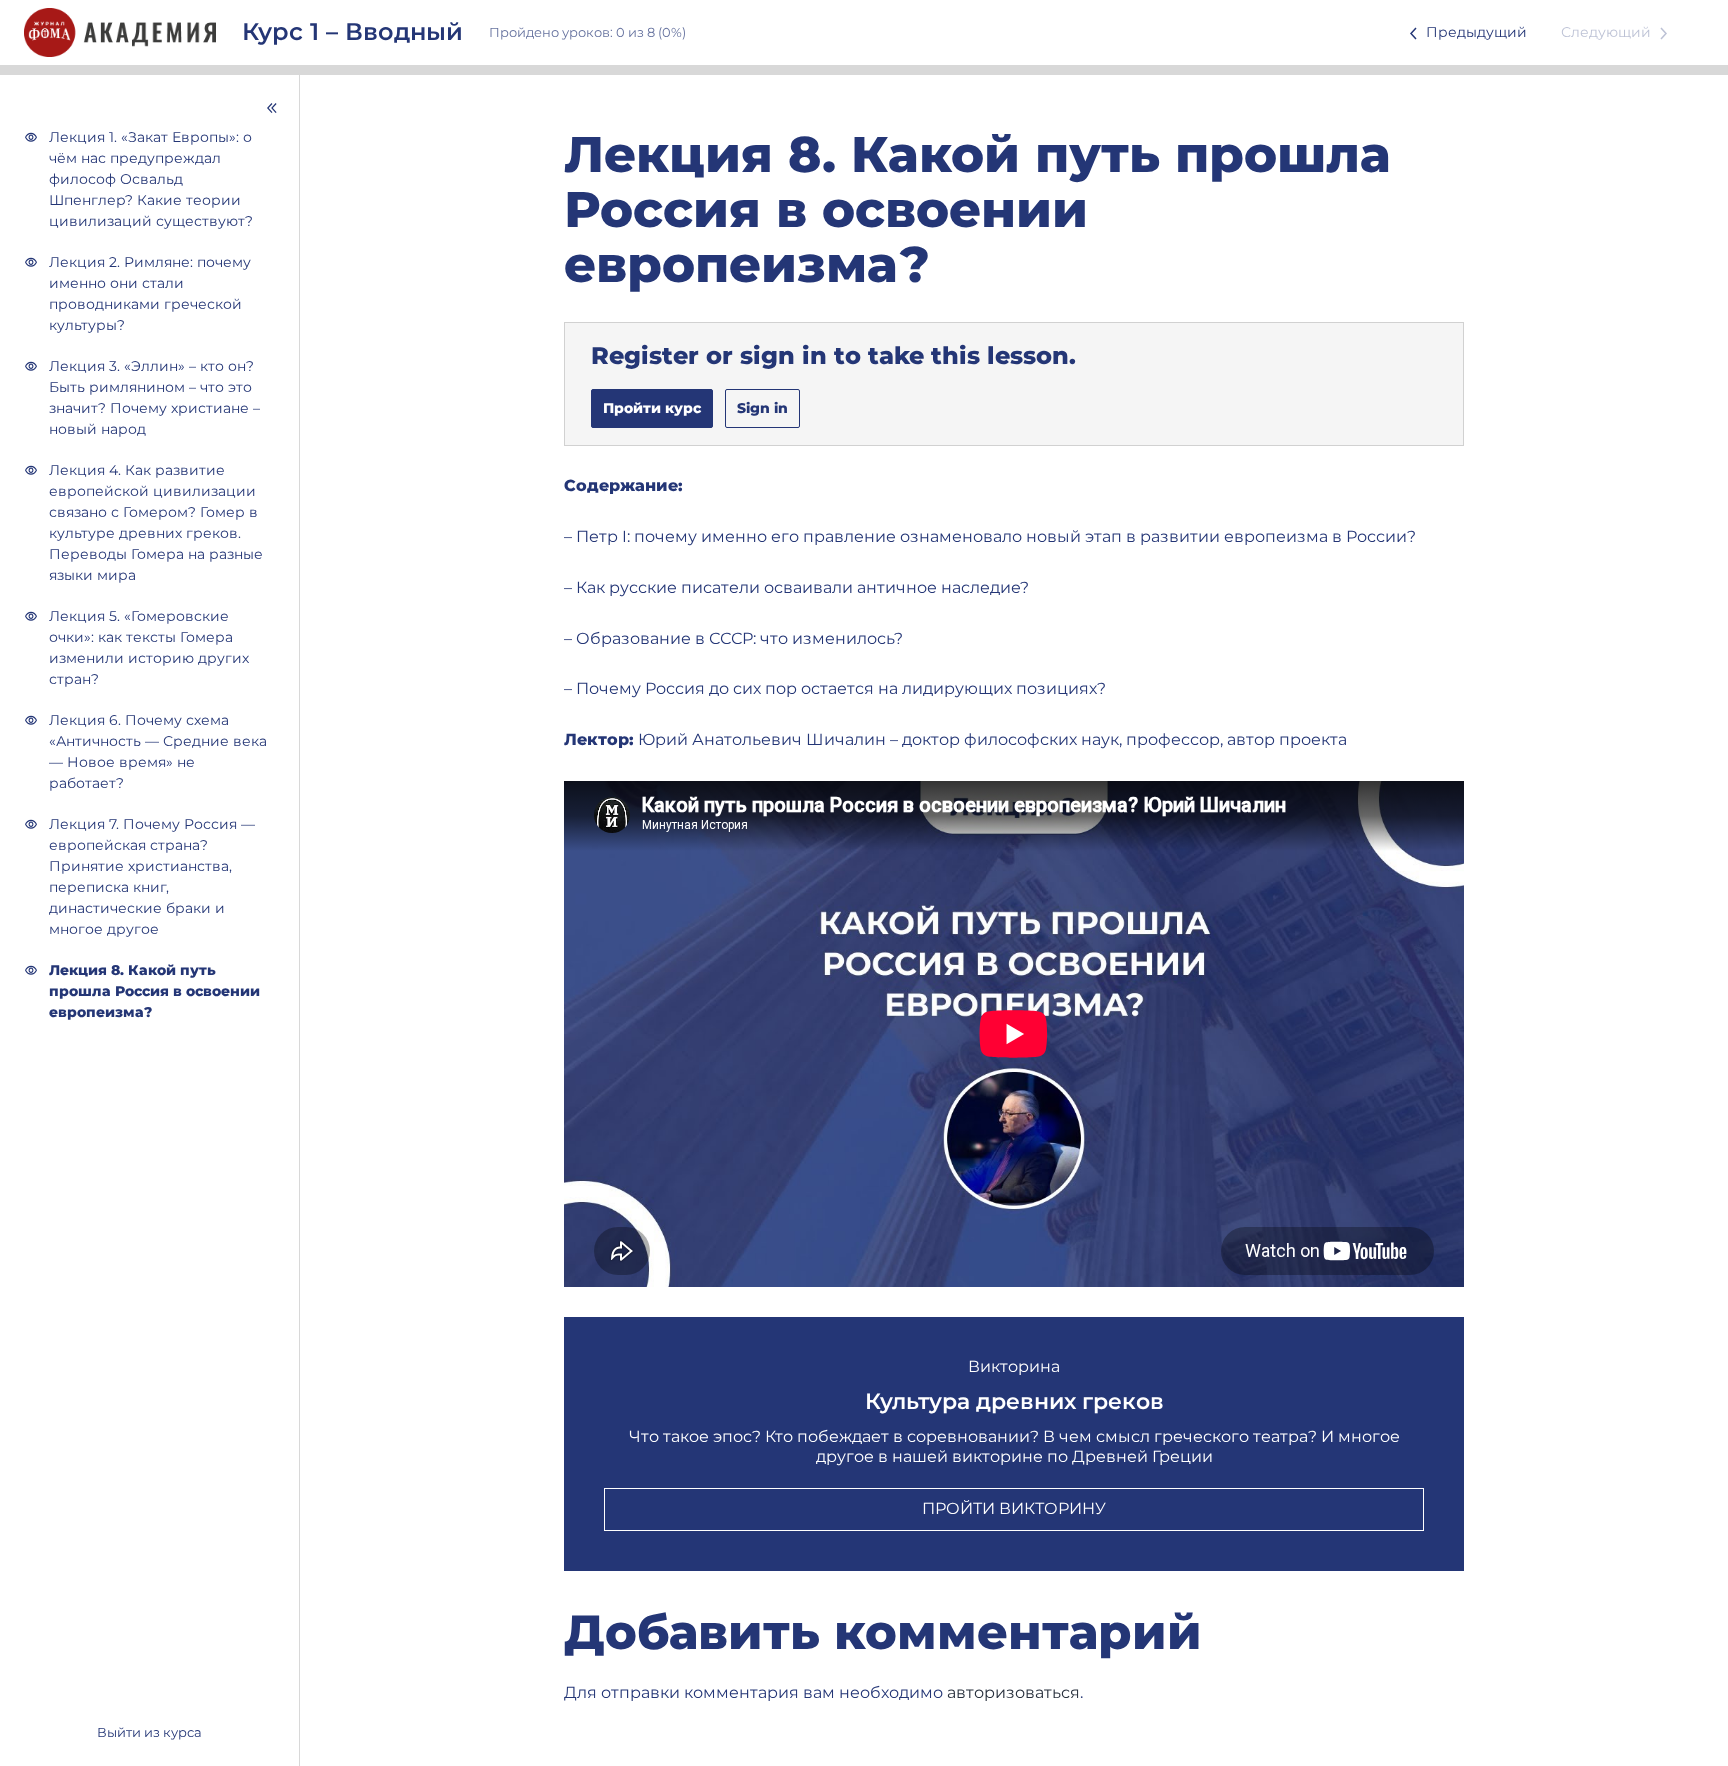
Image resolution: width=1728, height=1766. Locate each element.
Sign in (762, 408)
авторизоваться (1013, 1692)
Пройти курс (652, 408)
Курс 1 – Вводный (352, 31)
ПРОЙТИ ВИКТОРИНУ (1014, 1508)
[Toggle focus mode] (153, 108)
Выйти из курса (149, 1732)
